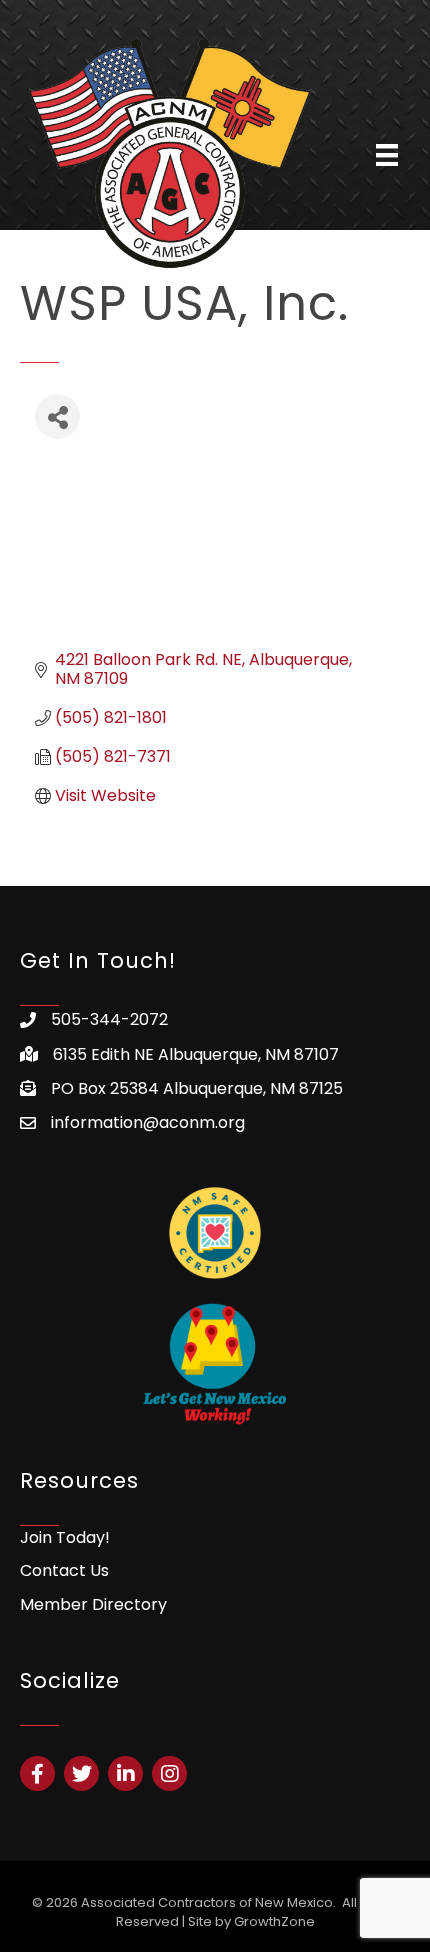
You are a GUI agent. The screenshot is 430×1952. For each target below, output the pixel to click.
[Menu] (387, 155)
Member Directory (93, 1604)
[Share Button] (57, 416)
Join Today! (65, 1537)
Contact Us (64, 1570)
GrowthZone (274, 1921)
